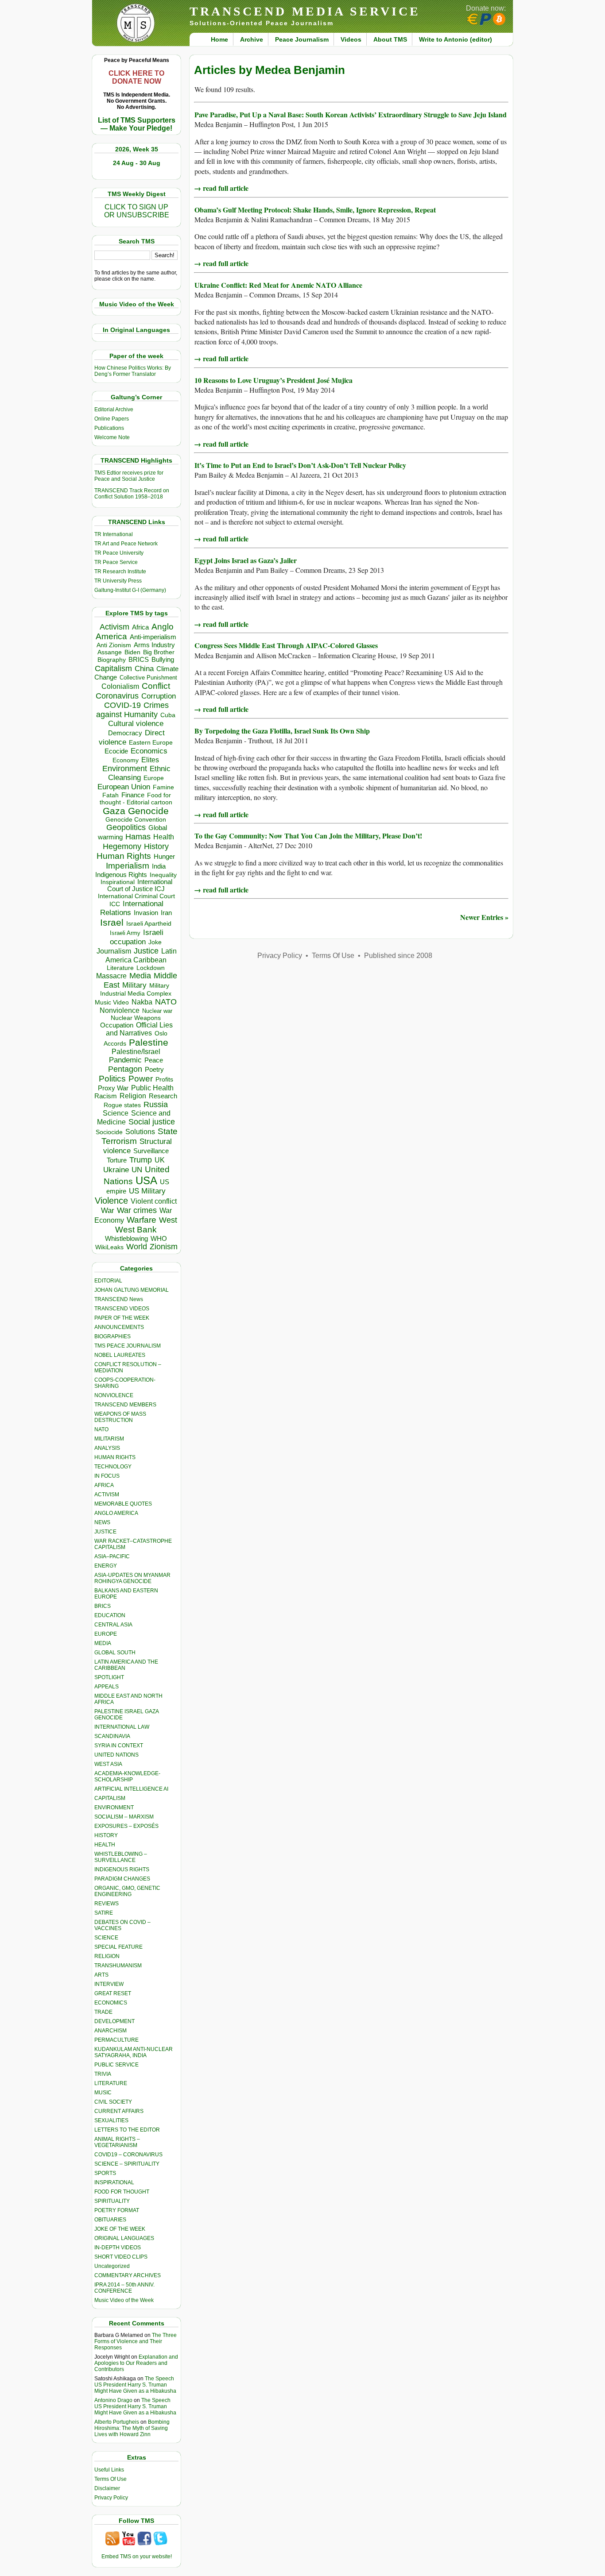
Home (219, 39)
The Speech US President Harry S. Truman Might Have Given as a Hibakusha (135, 2385)
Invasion (146, 913)
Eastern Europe (151, 743)
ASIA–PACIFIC (112, 1556)
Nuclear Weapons (136, 1018)
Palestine (149, 1042)
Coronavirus (117, 696)
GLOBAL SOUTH (115, 1653)
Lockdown (151, 968)
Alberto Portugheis (117, 2422)
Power (141, 1079)
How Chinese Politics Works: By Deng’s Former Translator (133, 371)
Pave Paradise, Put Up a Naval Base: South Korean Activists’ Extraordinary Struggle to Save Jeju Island (351, 114)
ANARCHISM (111, 2031)
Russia (156, 1105)
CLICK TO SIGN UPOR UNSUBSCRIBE (137, 211)
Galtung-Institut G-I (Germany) (130, 590)
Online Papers (112, 419)
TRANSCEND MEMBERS (125, 1405)
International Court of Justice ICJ (140, 885)
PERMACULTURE (116, 2040)
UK (160, 1160)
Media (140, 976)
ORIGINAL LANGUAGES (124, 2238)
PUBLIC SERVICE (116, 2065)
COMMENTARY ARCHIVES (128, 2275)
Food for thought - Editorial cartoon (136, 799)
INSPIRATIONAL (114, 2182)
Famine (163, 787)
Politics (112, 1079)
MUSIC (103, 2093)
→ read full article (221, 188)
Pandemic (125, 1060)
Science (116, 1113)
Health (164, 837)
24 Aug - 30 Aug (137, 163)
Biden (132, 652)
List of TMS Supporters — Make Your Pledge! (137, 124)
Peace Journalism (302, 39)
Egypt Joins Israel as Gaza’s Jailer (246, 560)
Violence (111, 1201)
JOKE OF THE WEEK (120, 2229)
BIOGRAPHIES (112, 1336)
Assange (110, 652)
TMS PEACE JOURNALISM (128, 1346)
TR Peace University (119, 553)
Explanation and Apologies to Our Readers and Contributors (136, 2363)
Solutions (140, 1132)
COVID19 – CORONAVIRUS (128, 2155)
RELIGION (107, 1956)
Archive (252, 39)
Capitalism (113, 668)
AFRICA (104, 1485)
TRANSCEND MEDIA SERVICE (305, 11)
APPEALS (107, 1687)
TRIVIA (103, 2074)
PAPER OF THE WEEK (122, 1318)
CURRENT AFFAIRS (119, 2111)
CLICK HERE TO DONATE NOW (136, 77)
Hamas (138, 837)
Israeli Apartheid (149, 923)
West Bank (136, 1230)
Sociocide (109, 1132)
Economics (149, 751)
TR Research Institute (120, 572)
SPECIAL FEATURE (118, 1947)
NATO (166, 1002)
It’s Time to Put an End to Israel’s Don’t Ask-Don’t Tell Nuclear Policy (300, 465)
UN (137, 1170)
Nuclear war (157, 1011)
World (137, 1247)
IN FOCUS (107, 1476)
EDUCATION (110, 1615)
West (168, 1220)
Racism (106, 1096)
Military (134, 985)
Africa (140, 627)
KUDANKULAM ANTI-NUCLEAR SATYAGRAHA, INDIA (134, 2052)
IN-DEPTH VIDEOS (118, 2248)
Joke (155, 942)
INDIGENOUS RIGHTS (122, 1869)
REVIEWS (107, 1904)
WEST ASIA (108, 1764)
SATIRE (104, 1913)
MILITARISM (109, 1439)
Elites (150, 760)
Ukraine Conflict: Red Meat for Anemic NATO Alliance (278, 285)
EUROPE (106, 1634)
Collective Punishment (148, 678)
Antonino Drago (113, 2400)
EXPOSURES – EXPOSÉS (126, 1826)
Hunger (164, 857)
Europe (154, 778)
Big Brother (159, 652)
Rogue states (122, 1105)
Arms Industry (154, 645)
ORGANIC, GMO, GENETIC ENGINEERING (127, 1891)
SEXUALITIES (111, 2120)
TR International (114, 534)
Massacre (111, 976)
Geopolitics (126, 827)
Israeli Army (125, 933)
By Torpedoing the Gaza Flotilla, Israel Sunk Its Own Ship (282, 731)
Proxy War (113, 1088)
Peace (154, 1060)
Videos (351, 39)
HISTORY (106, 1835)
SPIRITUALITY (112, 2201)
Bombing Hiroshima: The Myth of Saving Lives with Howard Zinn (132, 2428)
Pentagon (125, 1069)
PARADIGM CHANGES (122, 1879)
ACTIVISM (107, 1495)
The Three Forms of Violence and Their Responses (136, 2341)
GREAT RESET (113, 1993)
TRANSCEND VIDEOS (122, 1309)
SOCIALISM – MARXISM (124, 1817)
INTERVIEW (109, 1984)
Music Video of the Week (124, 2300)
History (156, 846)
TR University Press (118, 581)
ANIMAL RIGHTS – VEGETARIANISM (117, 2142)
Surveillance (151, 1151)
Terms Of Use (111, 2479)
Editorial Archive (114, 409)
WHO (159, 1238)
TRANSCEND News (119, 1299)
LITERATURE (111, 2083)
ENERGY (106, 1566)
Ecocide (116, 751)
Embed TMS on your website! (137, 2557)
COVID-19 (122, 705)
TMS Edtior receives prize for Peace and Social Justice (129, 476)
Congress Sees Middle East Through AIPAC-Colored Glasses (286, 645)
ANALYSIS (107, 1448)
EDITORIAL (108, 1281)
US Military (147, 1191)
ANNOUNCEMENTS (119, 1327)
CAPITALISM (110, 1798)
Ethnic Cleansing (140, 773)
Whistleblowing (126, 1238)
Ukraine (116, 1170)
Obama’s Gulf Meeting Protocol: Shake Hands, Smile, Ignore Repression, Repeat (315, 210)
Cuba (168, 715)
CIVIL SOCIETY (113, 2102)
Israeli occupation (137, 937)
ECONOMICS (111, 2003)
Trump (141, 1160)
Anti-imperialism (153, 637)
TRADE (103, 2012)
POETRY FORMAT (117, 2210)
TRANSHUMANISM (118, 1966)
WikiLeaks (109, 1247)
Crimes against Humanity (132, 710)
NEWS (102, 1522)
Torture (117, 1160)
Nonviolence (120, 1010)
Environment (125, 769)
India (159, 866)
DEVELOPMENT (114, 2021)
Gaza (114, 811)
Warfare (142, 1220)
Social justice (152, 1122)
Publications (109, 428)
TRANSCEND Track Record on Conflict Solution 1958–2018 (132, 494)
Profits (164, 1079)
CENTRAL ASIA (113, 1625)
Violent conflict (154, 1201)
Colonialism (120, 686)
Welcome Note (112, 437)
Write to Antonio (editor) (456, 39)
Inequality (163, 875)
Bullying (163, 660)
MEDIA (103, 1643)
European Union (124, 787)
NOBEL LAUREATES (120, 1355)
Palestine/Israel (136, 1052)
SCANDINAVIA (112, 1736)
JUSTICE (105, 1532)
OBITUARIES (110, 2220)
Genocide (148, 811)
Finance (133, 795)
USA (146, 1180)
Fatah (111, 795)
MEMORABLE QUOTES (123, 1504)
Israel (112, 922)
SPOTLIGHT (109, 1677)
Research (163, 1096)
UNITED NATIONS (116, 1755)
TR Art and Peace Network (126, 544)
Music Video (112, 1002)
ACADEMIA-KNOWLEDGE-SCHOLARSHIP (127, 1777)
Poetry (154, 1070)
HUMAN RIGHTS (115, 1457)
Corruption (159, 696)
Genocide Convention (136, 820)
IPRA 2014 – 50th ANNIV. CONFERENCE (124, 2288)
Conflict (156, 686)
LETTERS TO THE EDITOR (127, 2130)
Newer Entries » (484, 917)
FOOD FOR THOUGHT (122, 2192)
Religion (133, 1096)
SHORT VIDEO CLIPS (121, 2257)
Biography (112, 660)
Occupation (117, 1025)
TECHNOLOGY (113, 1467)
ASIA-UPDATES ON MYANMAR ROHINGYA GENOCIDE (132, 1578)
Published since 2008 (398, 956)
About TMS (390, 39)
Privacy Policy (111, 2498)
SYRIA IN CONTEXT (119, 1746)
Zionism (164, 1247)
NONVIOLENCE (114, 1395)
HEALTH (105, 1845)
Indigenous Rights (121, 875)
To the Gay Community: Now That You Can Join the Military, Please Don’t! (308, 836)
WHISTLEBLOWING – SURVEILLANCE (121, 1857)
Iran (166, 913)
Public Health (152, 1088)
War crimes (137, 1210)
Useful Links (109, 2470)
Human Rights (124, 856)
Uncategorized (112, 2266)
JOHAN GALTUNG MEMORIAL (132, 1290)
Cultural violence (136, 724)
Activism (114, 627)
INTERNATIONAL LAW (122, 1727)
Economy (126, 760)
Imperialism (128, 866)
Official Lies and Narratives (140, 1029)
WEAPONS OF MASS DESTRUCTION (120, 1417)
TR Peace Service (116, 562)
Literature (120, 968)
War (108, 1211)
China (144, 669)
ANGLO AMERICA (116, 1513)
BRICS (139, 659)
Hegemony (122, 846)
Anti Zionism (114, 645)
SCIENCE (106, 1938)
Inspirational (118, 882)
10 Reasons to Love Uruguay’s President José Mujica (273, 380)
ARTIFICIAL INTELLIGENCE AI (131, 1789)
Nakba (142, 1002)
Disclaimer (107, 2488)
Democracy (125, 733)
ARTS (101, 1975)
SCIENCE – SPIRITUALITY (127, 2164)
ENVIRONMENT (114, 1807)
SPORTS (105, 2173)
